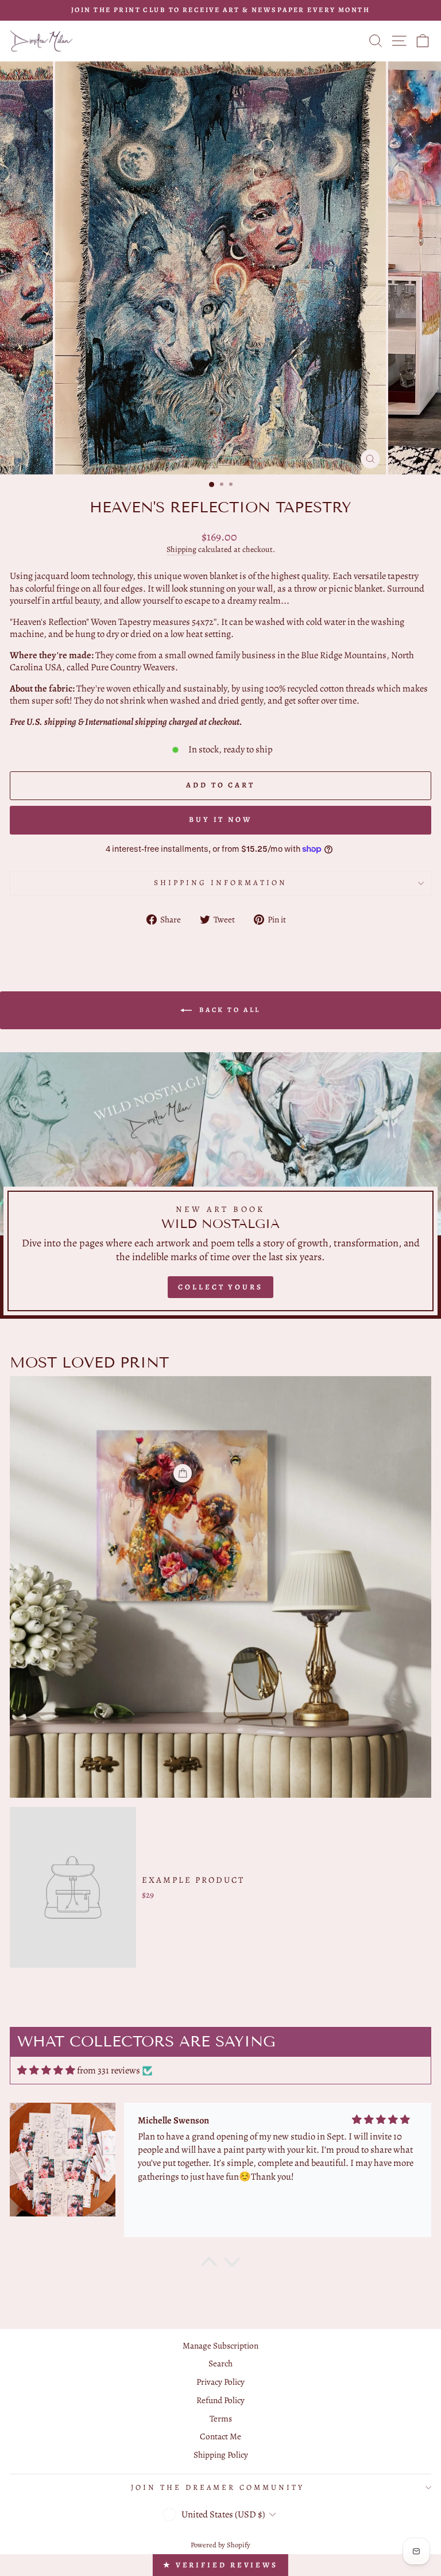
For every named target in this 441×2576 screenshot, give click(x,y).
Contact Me (220, 2436)
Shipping (181, 550)
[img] (46, 2070)
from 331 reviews (109, 2070)
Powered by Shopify (220, 2545)
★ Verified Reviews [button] (220, 2565)
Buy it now (220, 819)
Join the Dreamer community (218, 2488)
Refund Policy (220, 2400)
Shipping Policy (221, 2455)
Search (220, 2363)
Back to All (229, 1010)
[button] (209, 2265)
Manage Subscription (220, 2345)
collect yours (220, 1287)
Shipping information (220, 883)
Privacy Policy (220, 2382)
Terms (221, 2418)
